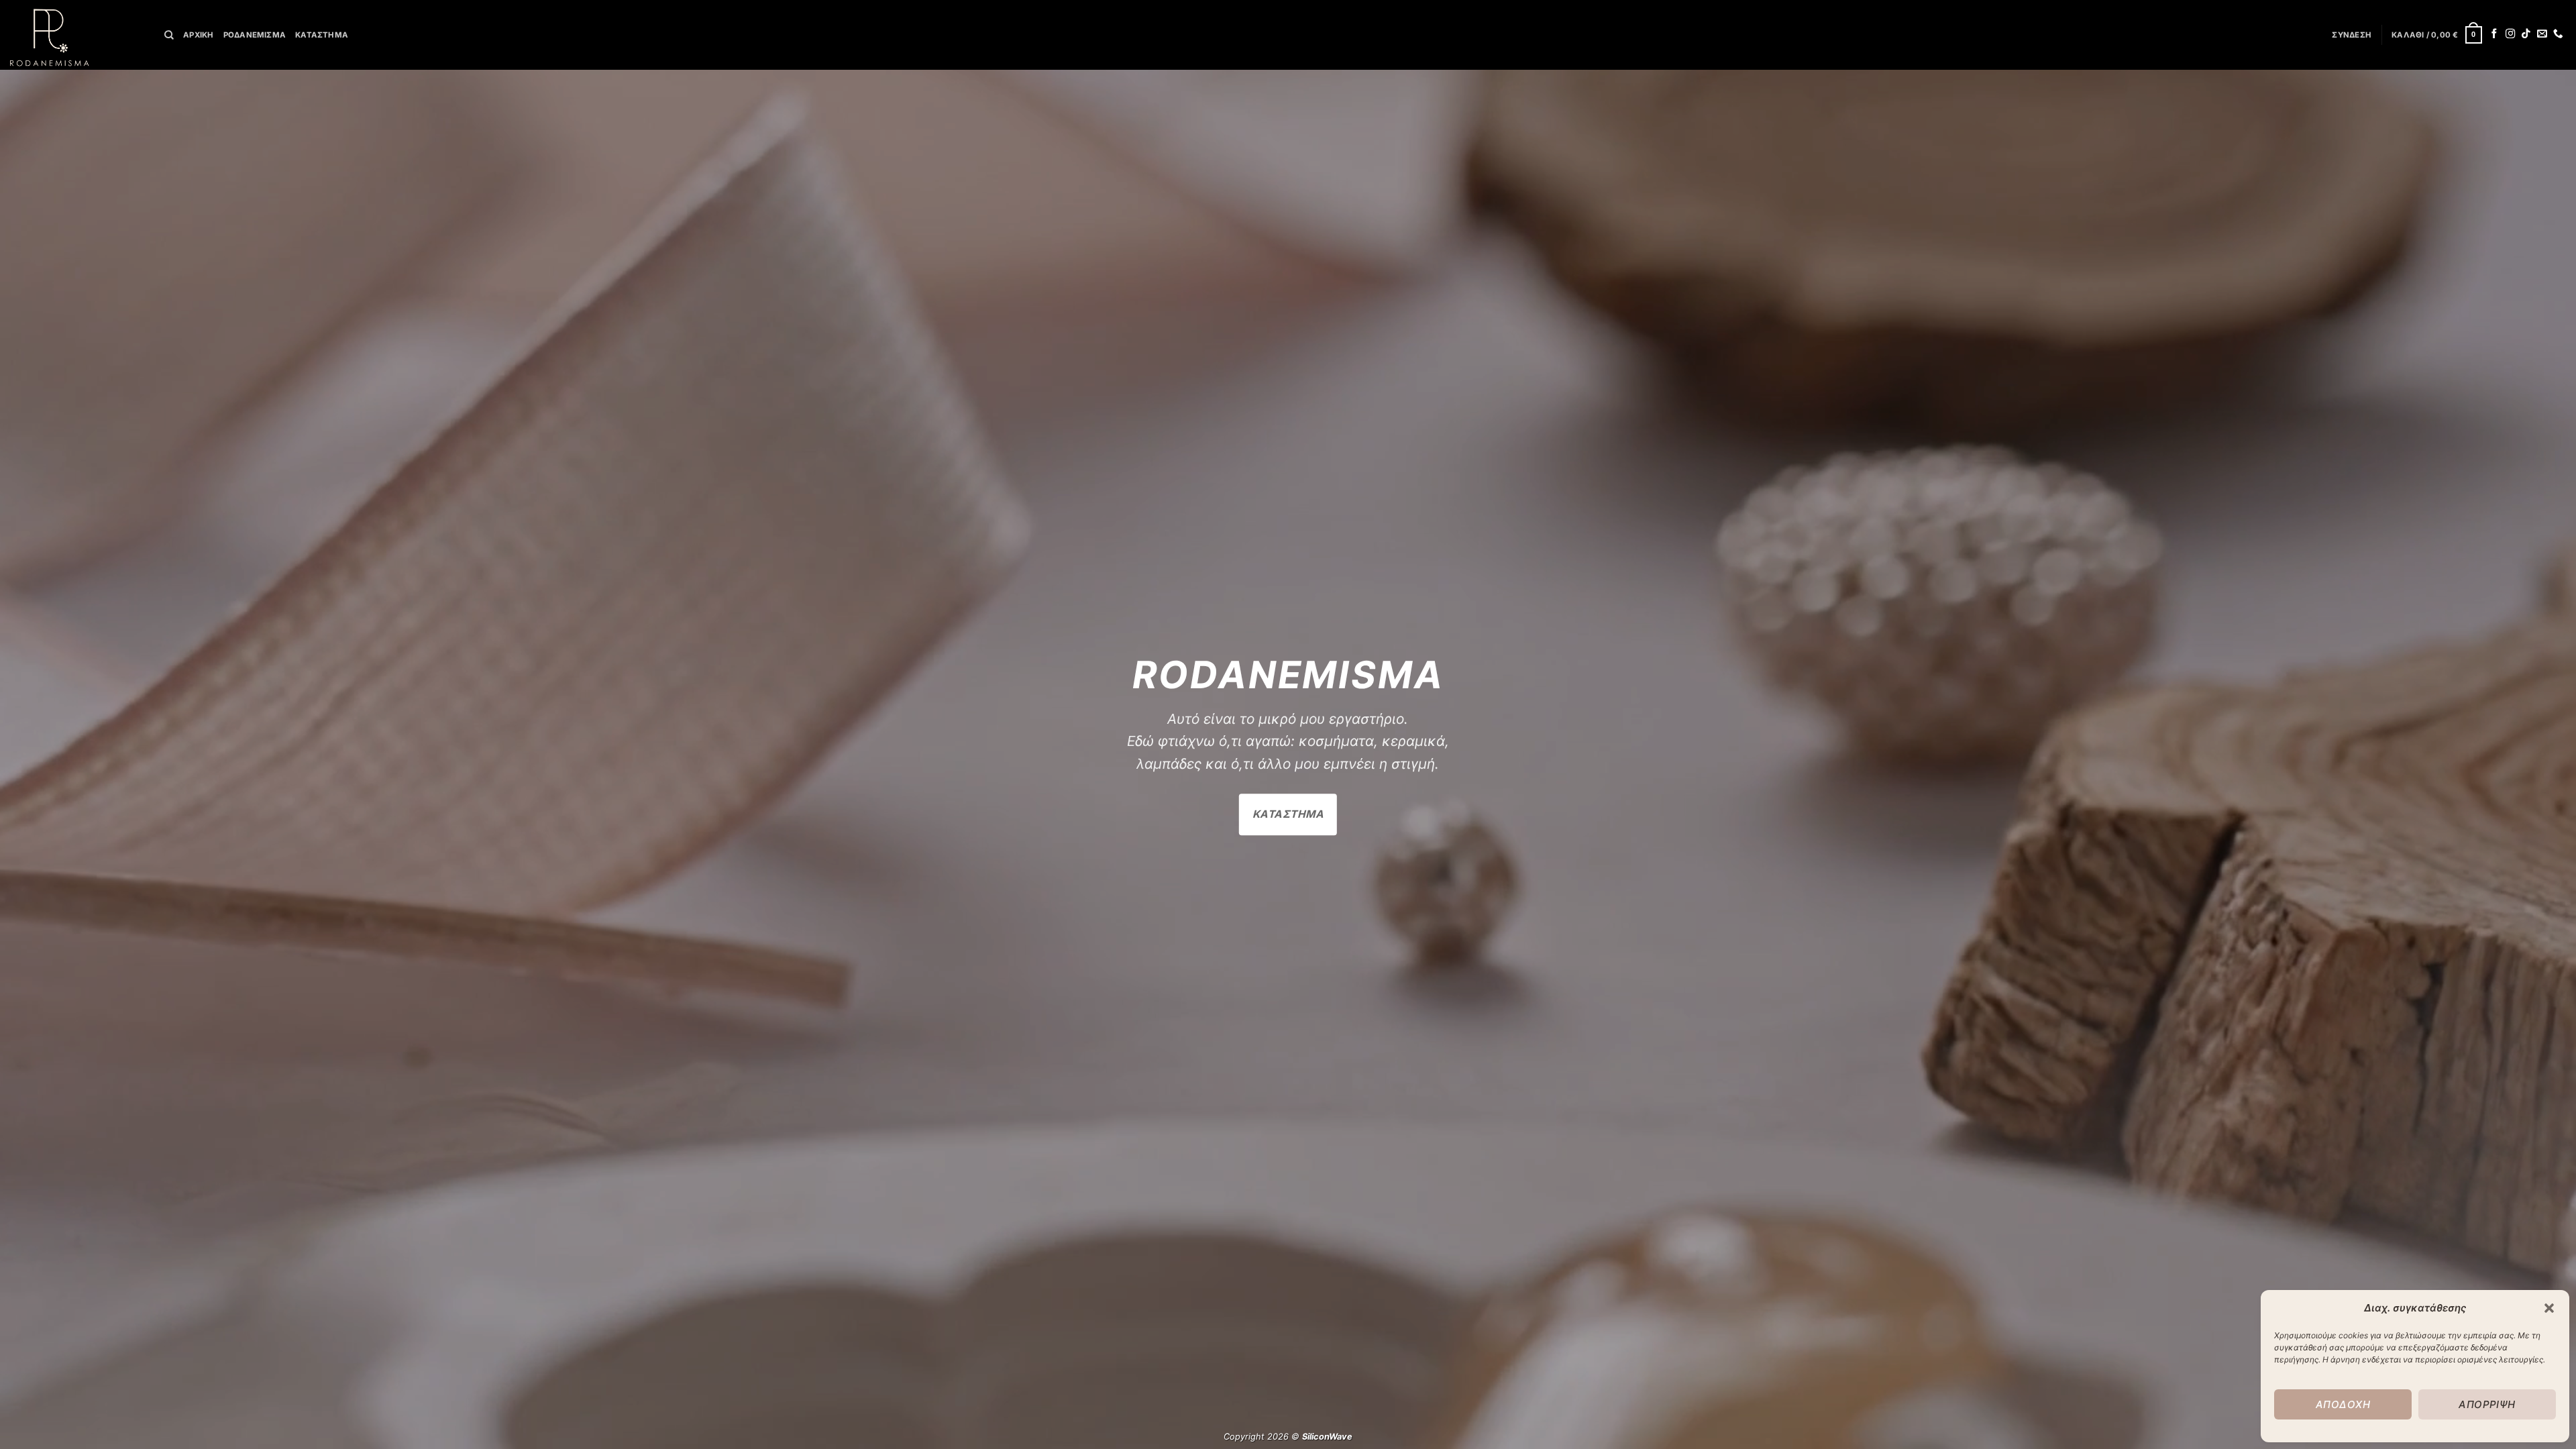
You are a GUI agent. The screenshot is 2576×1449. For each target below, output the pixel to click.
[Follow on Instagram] (2511, 34)
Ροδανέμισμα (255, 35)
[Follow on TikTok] (2526, 34)
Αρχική (198, 35)
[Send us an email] (2542, 34)
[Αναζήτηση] (169, 35)
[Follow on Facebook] (2494, 34)
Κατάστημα (322, 35)
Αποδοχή (2343, 1404)
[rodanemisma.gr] (77, 35)
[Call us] (2558, 34)
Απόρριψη (2487, 1404)
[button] (2549, 1308)
